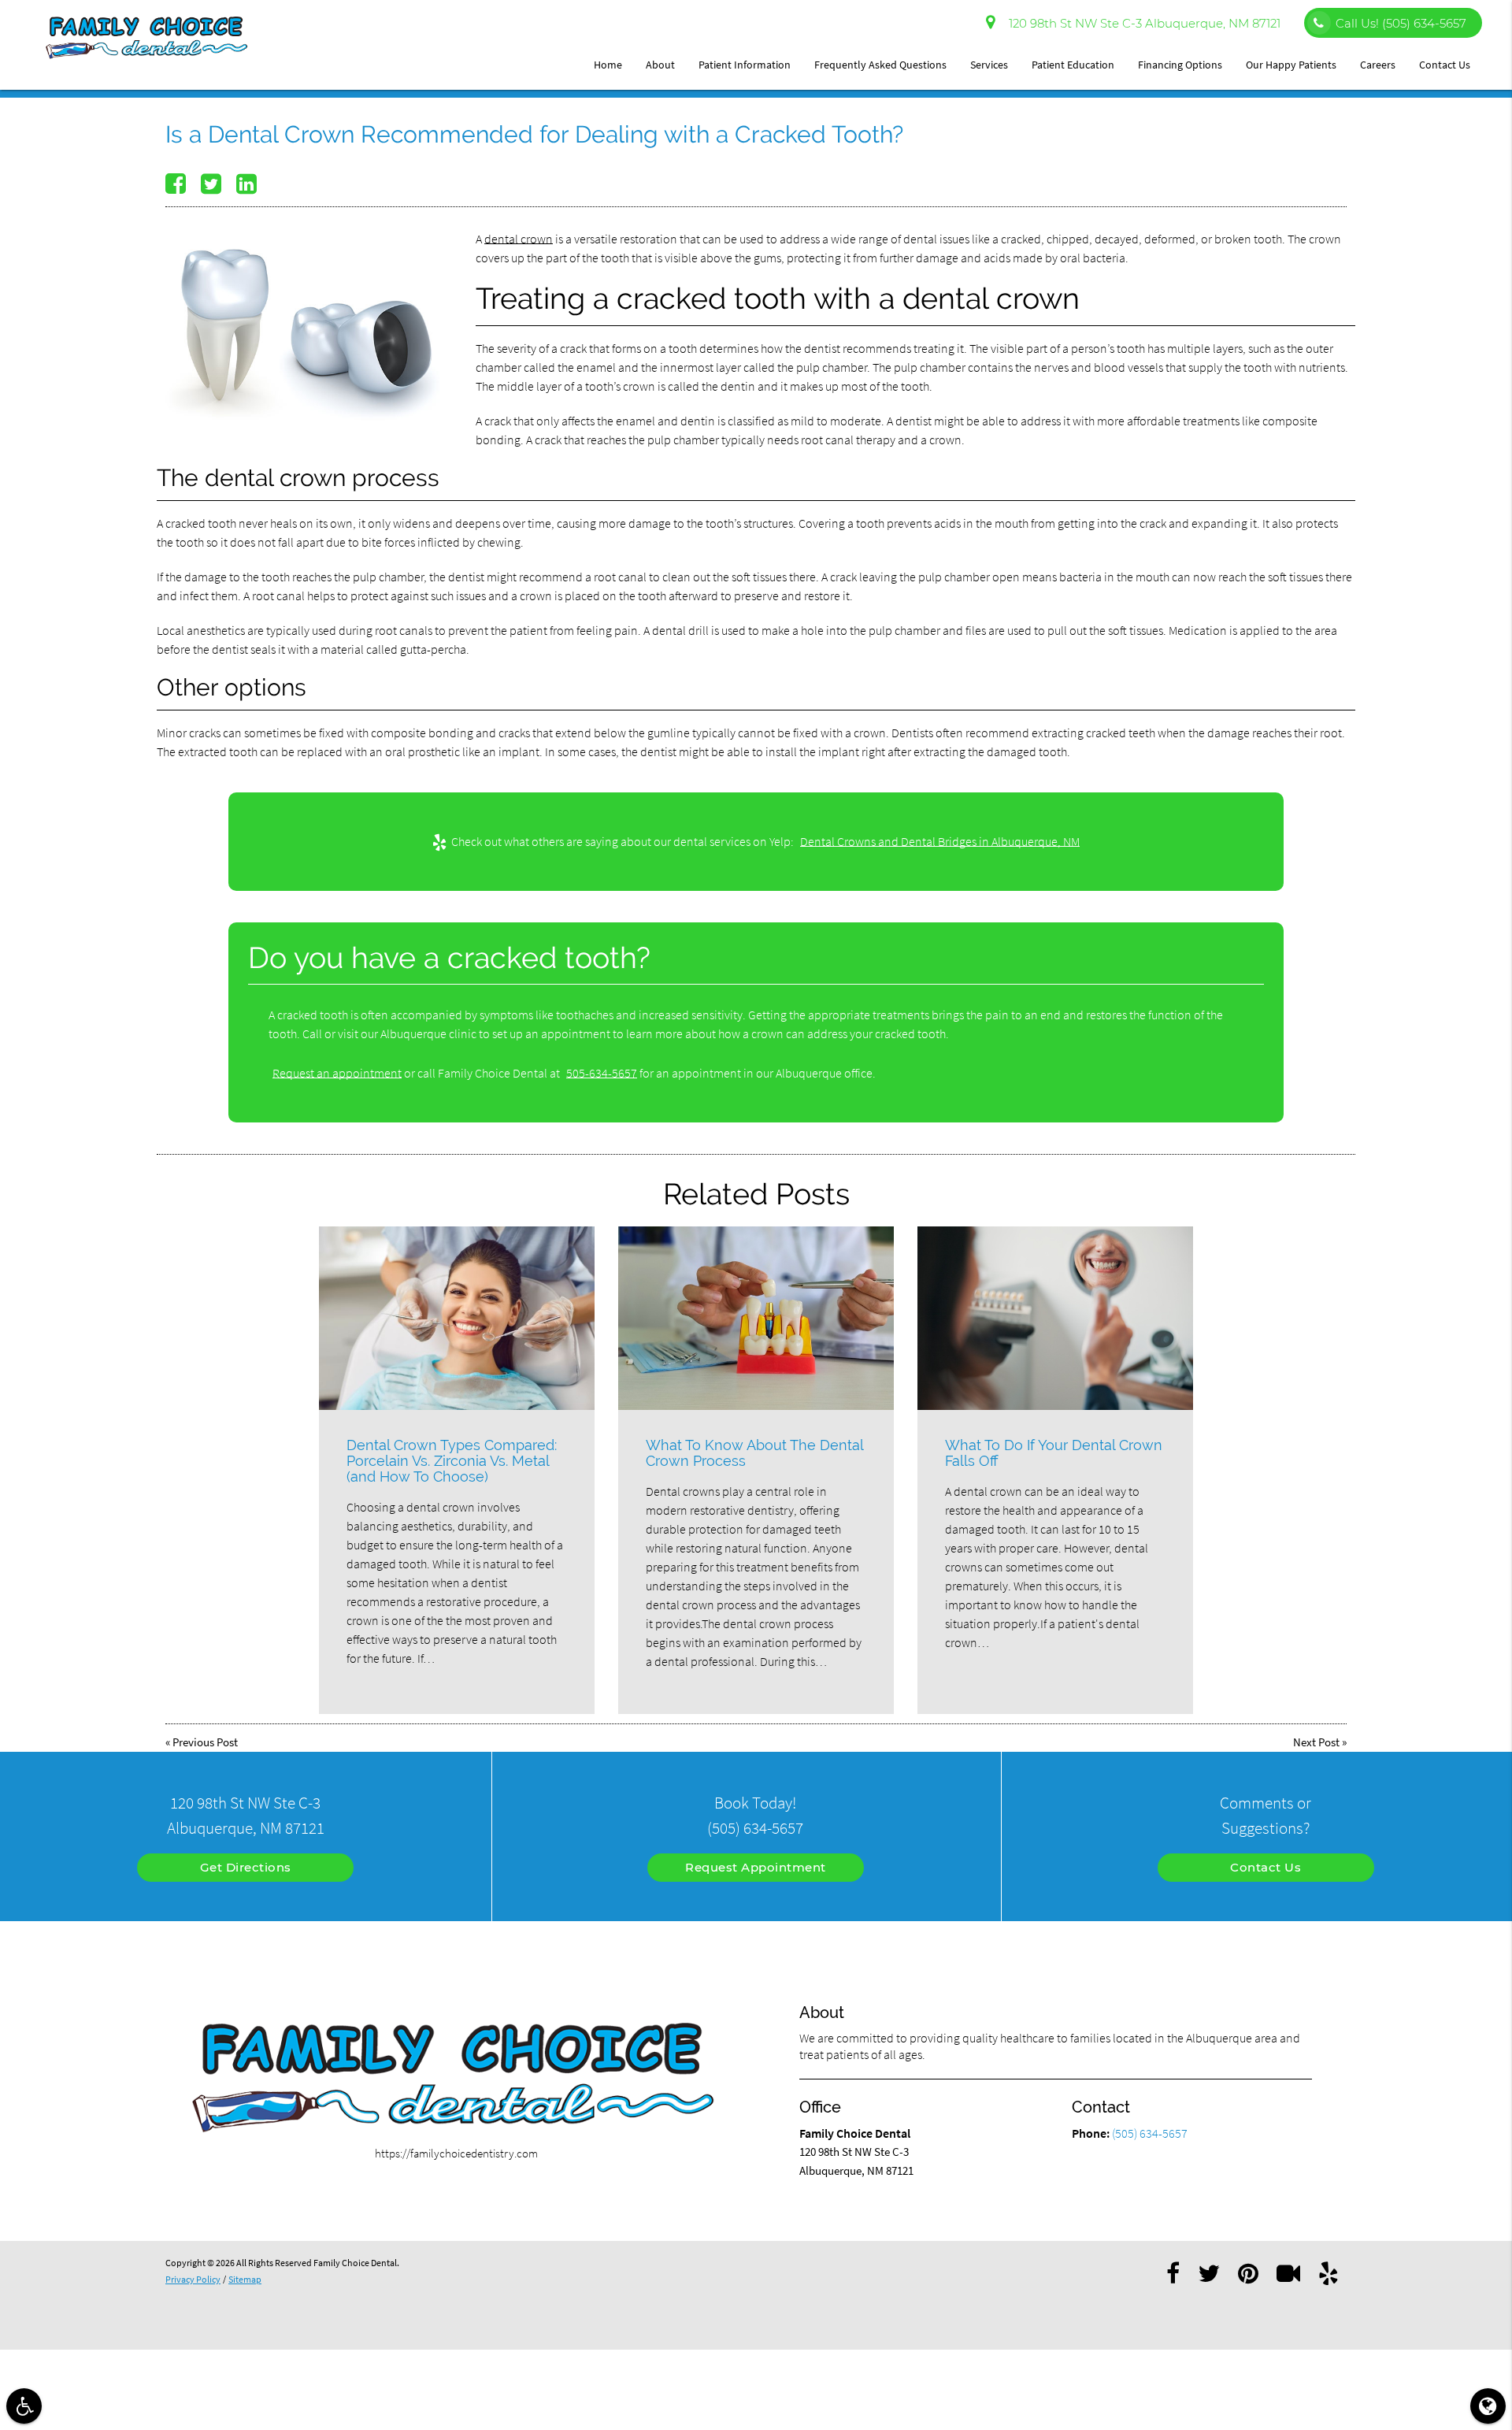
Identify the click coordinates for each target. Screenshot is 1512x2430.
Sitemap (245, 2279)
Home (608, 65)
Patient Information (745, 65)
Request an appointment (337, 1073)
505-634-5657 (602, 1073)
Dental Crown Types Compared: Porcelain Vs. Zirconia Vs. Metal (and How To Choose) (452, 1461)
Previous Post (205, 1742)
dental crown (519, 239)
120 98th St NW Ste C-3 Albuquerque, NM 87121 (1141, 23)
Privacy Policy (193, 2279)
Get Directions (246, 1867)
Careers (1378, 65)
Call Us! (1401, 23)
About (660, 65)
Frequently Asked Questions (880, 65)
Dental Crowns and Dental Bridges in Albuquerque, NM (940, 841)
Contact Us (1445, 65)
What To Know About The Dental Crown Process (754, 1453)
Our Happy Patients (1291, 65)
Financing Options (1180, 65)
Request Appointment (756, 1867)
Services (989, 65)
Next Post (1316, 1742)
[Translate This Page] (1488, 2406)
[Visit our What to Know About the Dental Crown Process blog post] (756, 1318)
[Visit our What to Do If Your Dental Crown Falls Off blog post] (1055, 1318)
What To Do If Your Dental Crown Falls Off (1054, 1453)
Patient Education (1073, 65)
